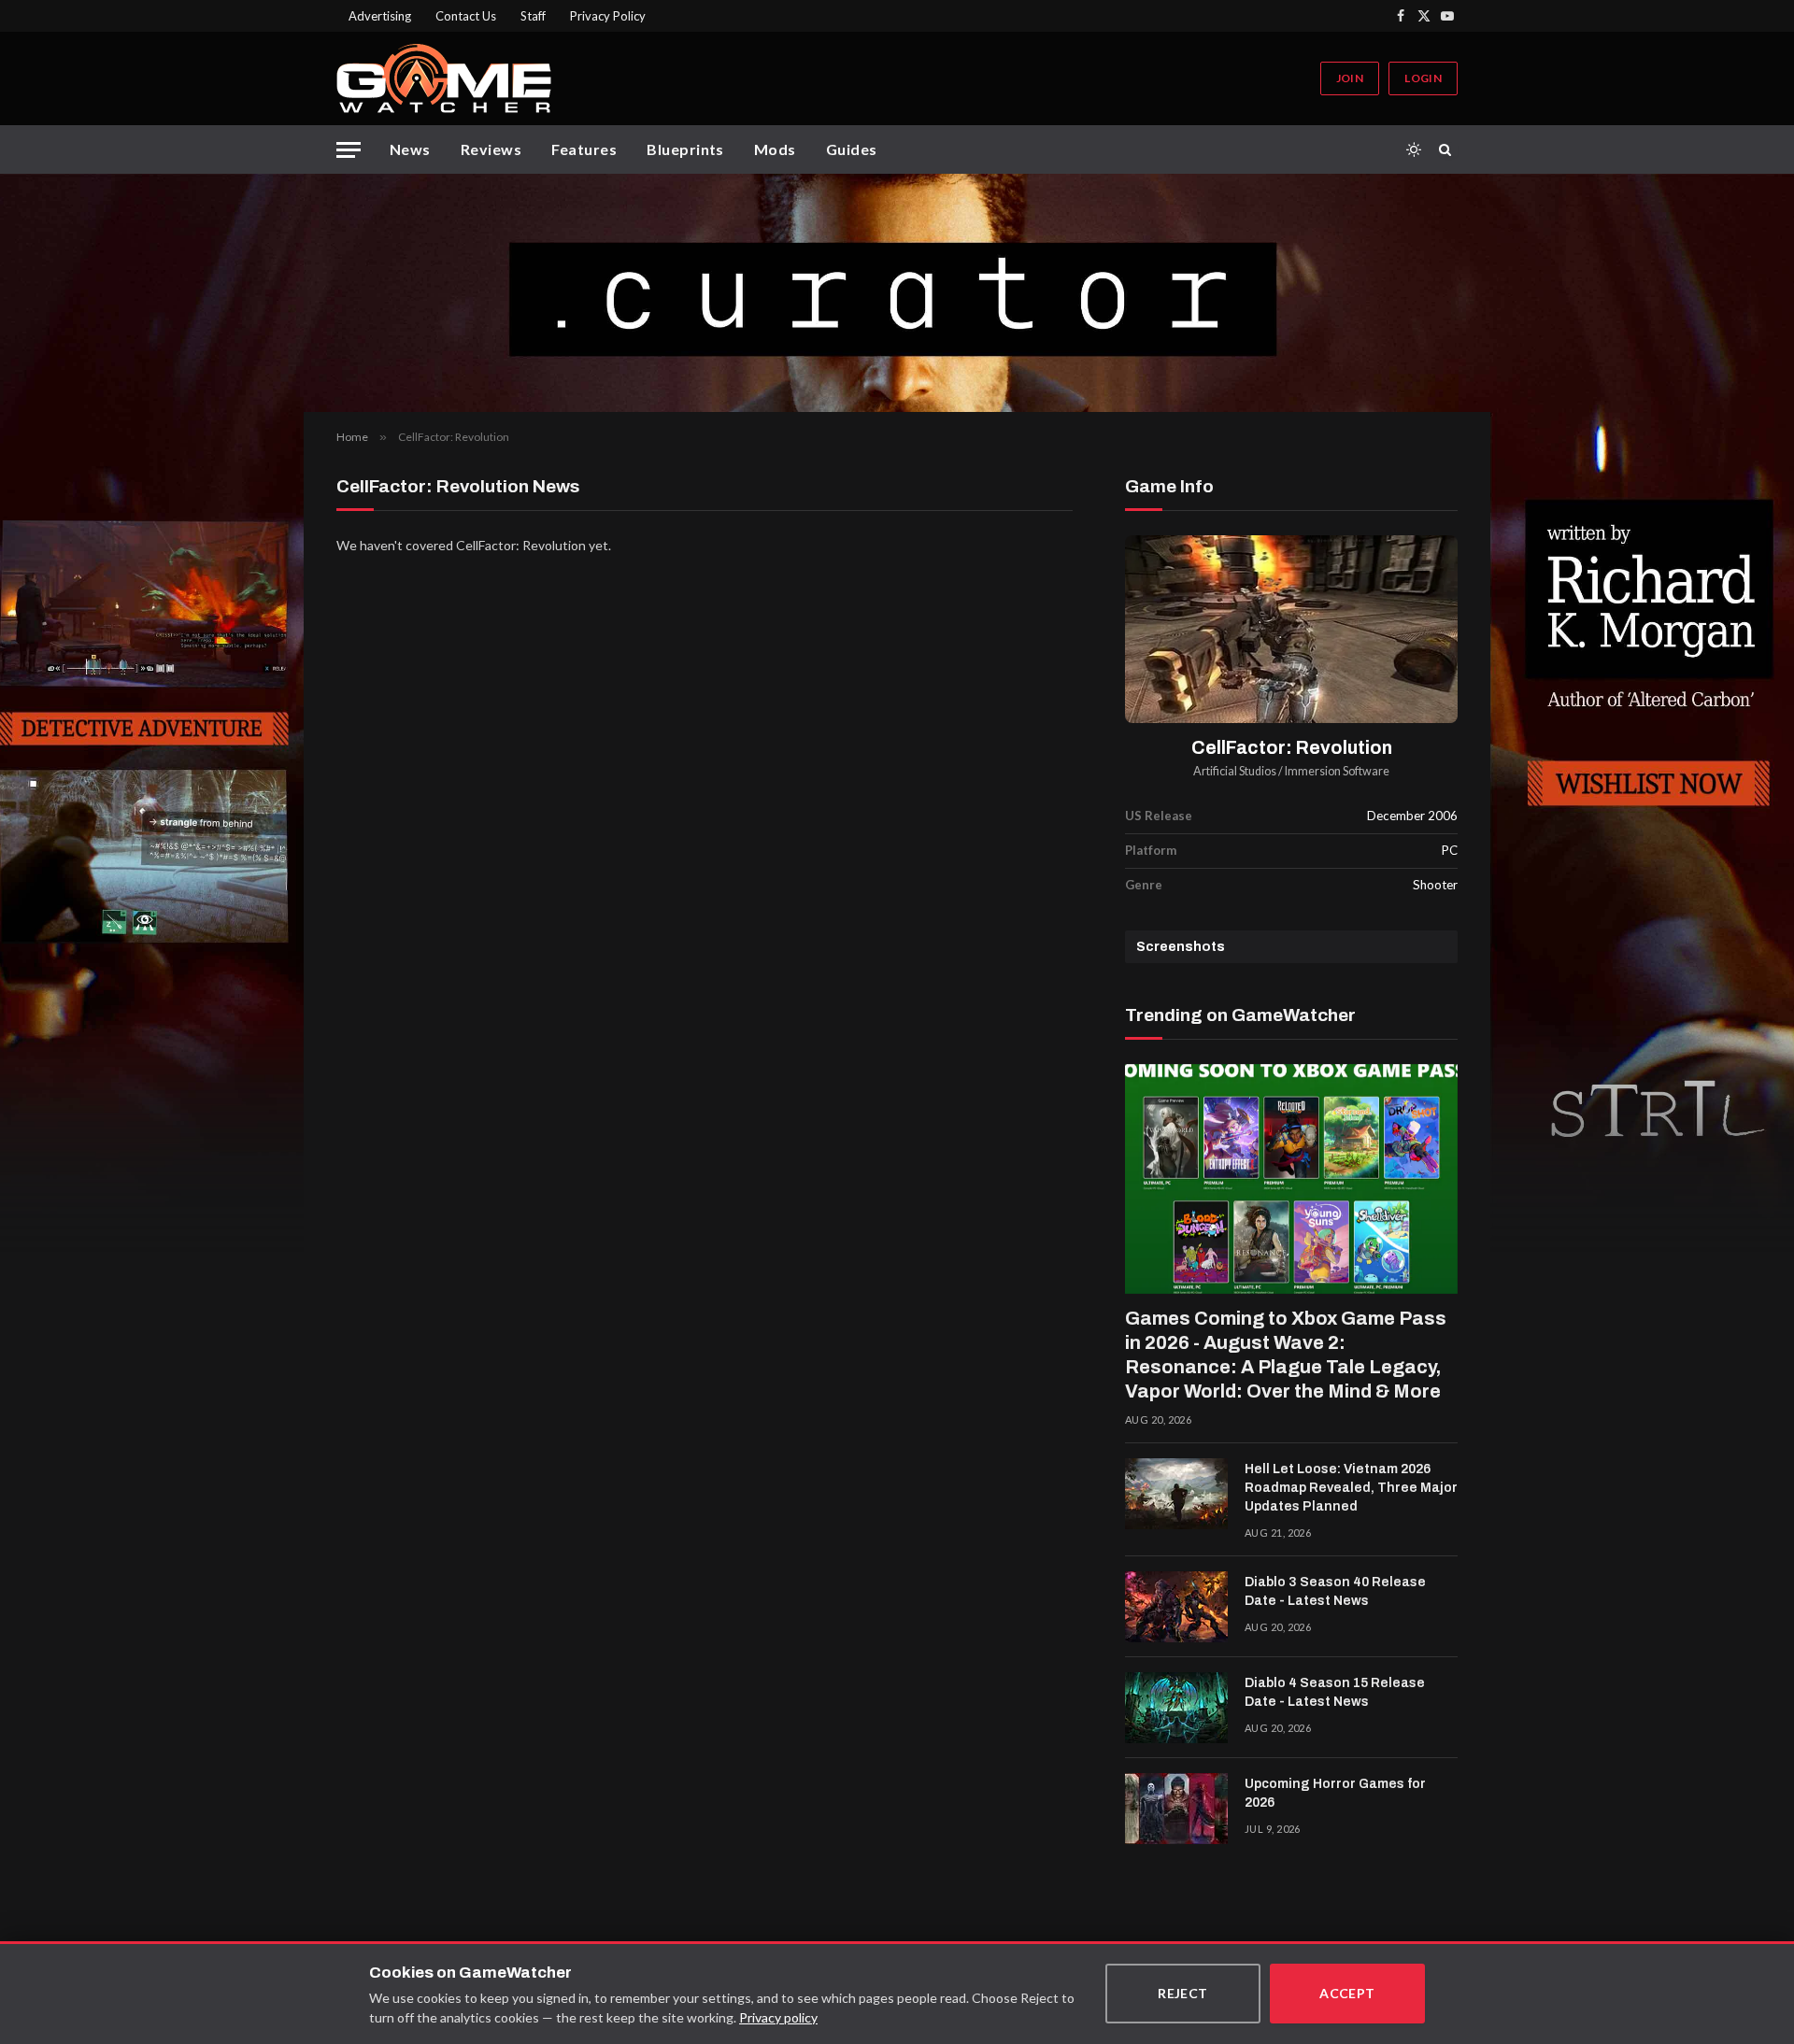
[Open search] (1448, 149)
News (410, 149)
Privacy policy (778, 2017)
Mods (775, 149)
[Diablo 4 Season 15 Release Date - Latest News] (1176, 1708)
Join (1350, 78)
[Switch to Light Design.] (1414, 149)
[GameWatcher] (444, 78)
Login (1423, 78)
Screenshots (1181, 947)
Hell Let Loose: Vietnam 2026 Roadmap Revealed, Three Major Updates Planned (1351, 1488)
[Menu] (349, 150)
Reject (1183, 1993)
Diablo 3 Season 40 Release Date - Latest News (1335, 1591)
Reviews (491, 149)
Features (584, 149)
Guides (852, 149)
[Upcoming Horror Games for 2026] (1176, 1809)
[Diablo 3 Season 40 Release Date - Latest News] (1176, 1607)
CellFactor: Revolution (1292, 748)
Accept (1347, 1993)
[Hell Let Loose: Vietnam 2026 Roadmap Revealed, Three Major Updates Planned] (1176, 1494)
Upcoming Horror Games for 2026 (1335, 1793)
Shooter (1435, 885)
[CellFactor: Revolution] (1291, 629)
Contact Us (466, 16)
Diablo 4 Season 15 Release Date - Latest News (1335, 1692)
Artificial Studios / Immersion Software (1291, 771)
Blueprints (685, 149)
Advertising (380, 16)
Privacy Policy (608, 16)
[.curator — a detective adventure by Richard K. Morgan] (897, 293)
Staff (533, 16)
